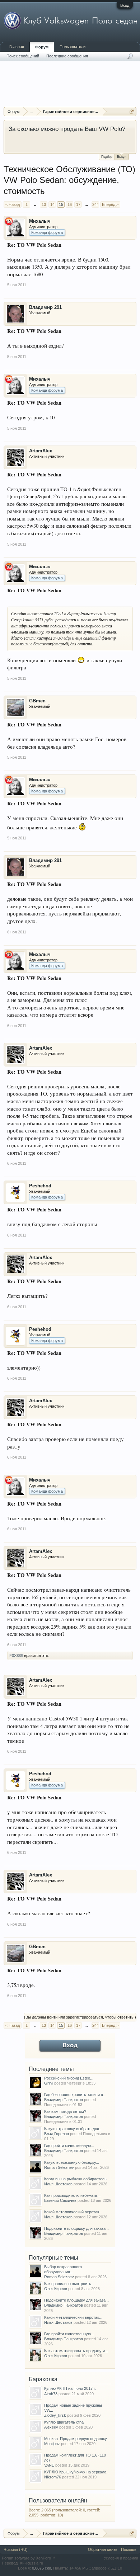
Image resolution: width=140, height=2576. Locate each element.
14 (52, 204)
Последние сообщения (67, 56)
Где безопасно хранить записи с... (75, 2095)
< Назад (13, 204)
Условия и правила (121, 2558)
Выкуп (122, 157)
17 (78, 204)
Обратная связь (103, 2549)
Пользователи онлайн (58, 2500)
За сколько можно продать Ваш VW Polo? (67, 129)
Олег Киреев (56, 2289)
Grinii (49, 2083)
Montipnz (52, 2444)
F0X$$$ (16, 1656)
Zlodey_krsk (55, 2415)
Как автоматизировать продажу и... (76, 2351)
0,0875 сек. (42, 2568)
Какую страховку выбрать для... (73, 2129)
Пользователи (73, 47)
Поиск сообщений (23, 56)
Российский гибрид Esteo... (69, 2078)
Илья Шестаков (58, 2184)
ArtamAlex (41, 451)
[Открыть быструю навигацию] (132, 111)
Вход (125, 5)
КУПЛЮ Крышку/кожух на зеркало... (77, 2472)
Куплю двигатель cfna (64, 2422)
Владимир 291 (45, 307)
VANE (49, 2465)
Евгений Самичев (60, 2200)
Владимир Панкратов (64, 2100)
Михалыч (40, 221)
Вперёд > (110, 204)
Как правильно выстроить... (69, 2284)
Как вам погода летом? (65, 2111)
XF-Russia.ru (31, 2563)
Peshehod (40, 1186)
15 (61, 204)
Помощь (129, 2549)
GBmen (37, 701)
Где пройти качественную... (69, 2146)
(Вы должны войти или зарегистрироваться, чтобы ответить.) (80, 2017)
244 (95, 204)
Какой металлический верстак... (73, 2212)
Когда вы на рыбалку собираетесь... (77, 2179)
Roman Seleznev (59, 2167)
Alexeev (51, 2427)
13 (44, 204)
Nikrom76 (53, 2477)
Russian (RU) (16, 2549)
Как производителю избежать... (72, 2195)
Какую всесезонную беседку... (72, 2162)
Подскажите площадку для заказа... (76, 2228)
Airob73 (51, 2394)
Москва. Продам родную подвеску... (77, 2439)
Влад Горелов (57, 2134)
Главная (17, 47)
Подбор (107, 157)
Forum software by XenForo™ (28, 2558)
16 (70, 204)
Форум (42, 47)
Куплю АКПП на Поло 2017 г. (70, 2388)
